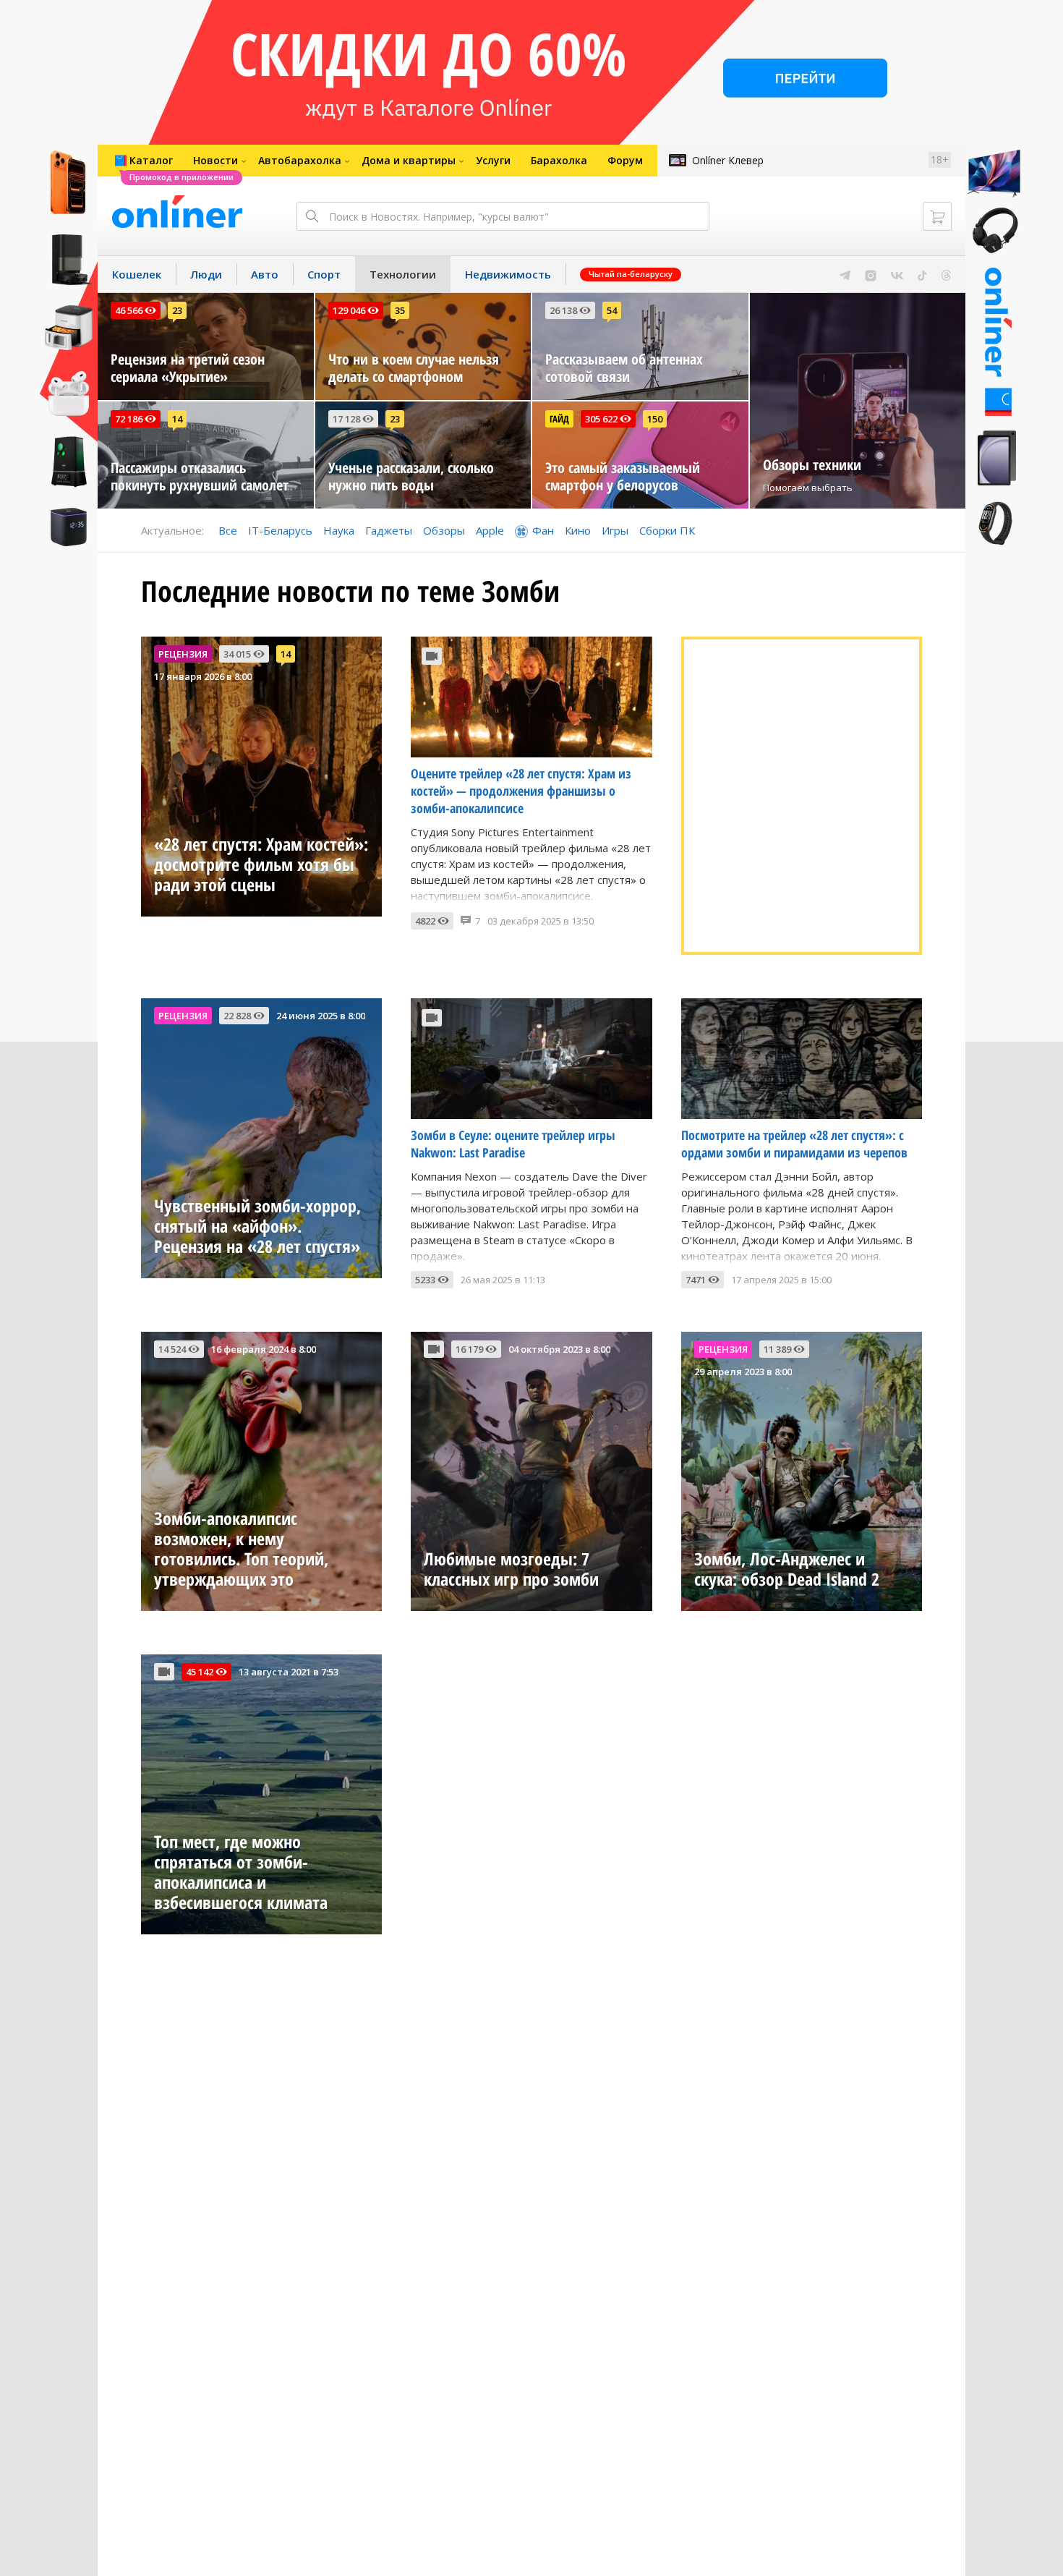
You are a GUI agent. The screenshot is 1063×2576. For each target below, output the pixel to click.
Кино (578, 530)
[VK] (897, 274)
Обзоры (444, 530)
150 (655, 419)
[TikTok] (922, 274)
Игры (615, 530)
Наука (339, 530)
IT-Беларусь (280, 530)
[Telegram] (845, 274)
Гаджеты (389, 530)
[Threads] (946, 274)
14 (177, 419)
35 (400, 310)
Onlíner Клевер (728, 160)
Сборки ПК (667, 530)
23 (177, 310)
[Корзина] (937, 216)
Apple (490, 530)
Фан (543, 530)
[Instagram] (871, 274)
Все (228, 530)
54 (612, 310)
